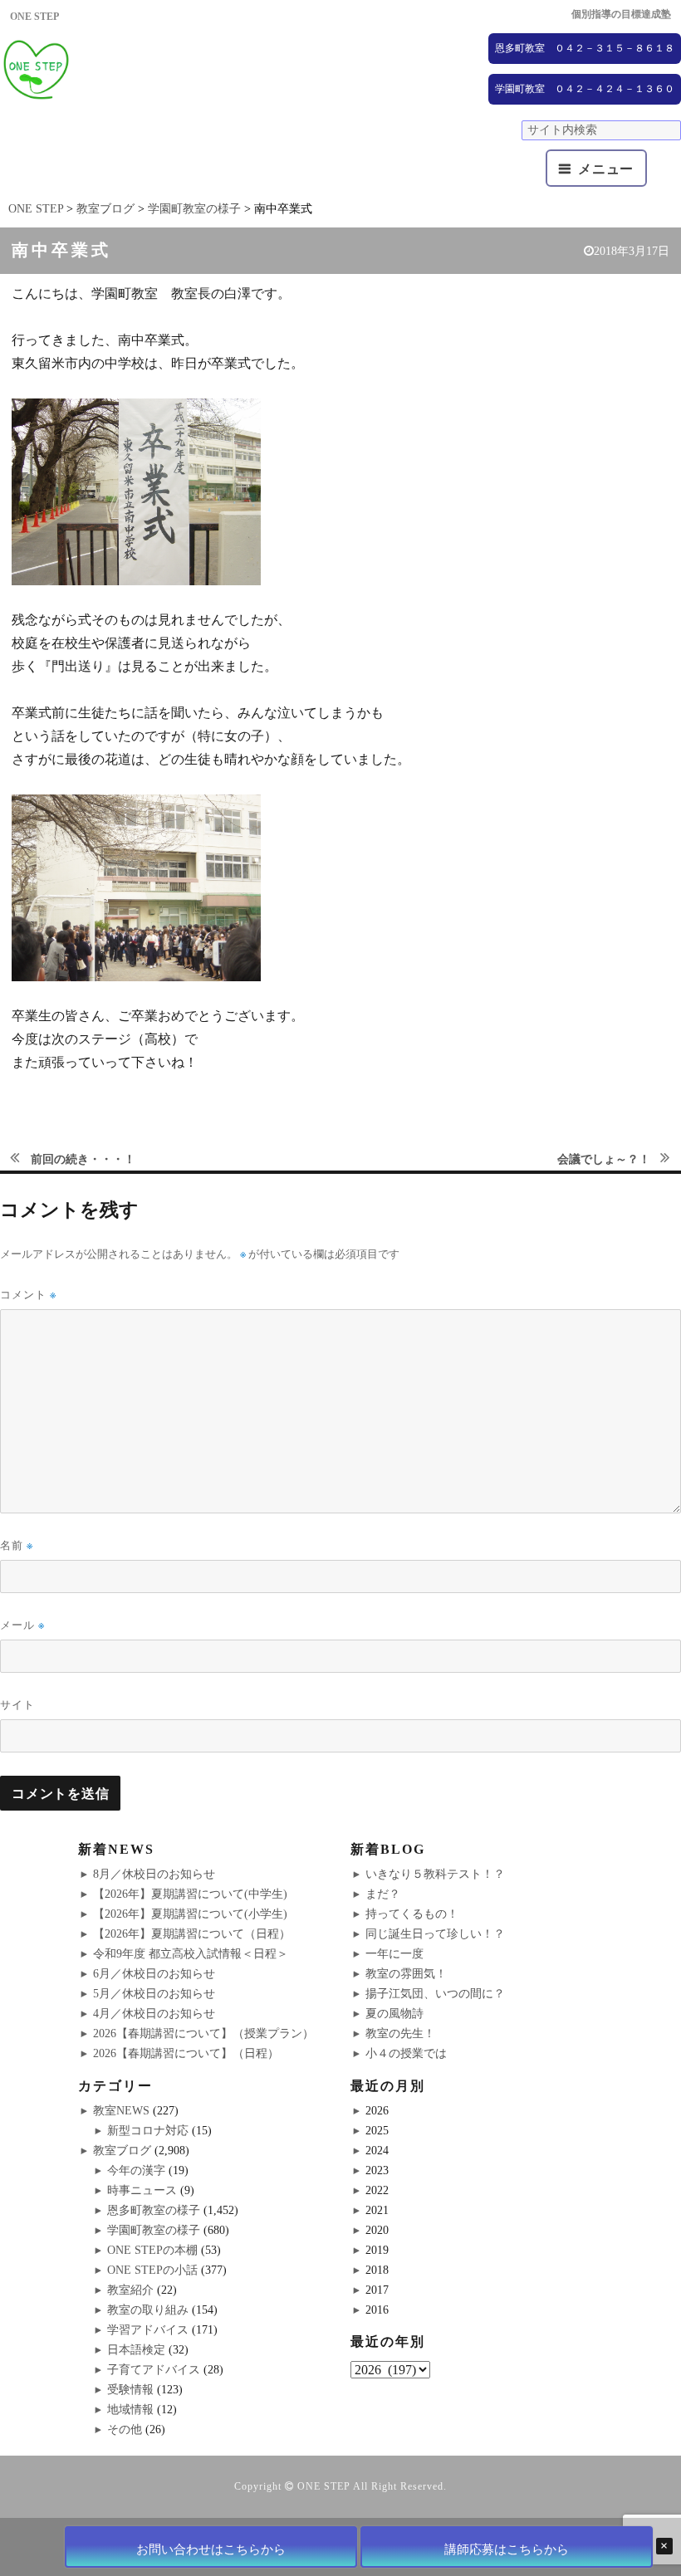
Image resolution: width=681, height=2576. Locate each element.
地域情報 (130, 2410)
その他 (125, 2429)
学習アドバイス (148, 2330)
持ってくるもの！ (412, 1914)
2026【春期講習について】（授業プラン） (203, 2033)
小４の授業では (406, 2053)
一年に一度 (394, 1954)
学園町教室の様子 (154, 2230)
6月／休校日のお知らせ (154, 1974)
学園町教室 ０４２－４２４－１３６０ (585, 89)
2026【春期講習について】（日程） (186, 2053)
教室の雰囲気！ (406, 1974)
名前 (17, 1545)
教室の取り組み (148, 2310)
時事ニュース (142, 2190)
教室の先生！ (400, 2033)
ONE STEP (324, 2486)
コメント (28, 1295)
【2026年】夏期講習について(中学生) (190, 1894)
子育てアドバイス (154, 2370)
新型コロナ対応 (148, 2131)
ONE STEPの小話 (152, 2270)
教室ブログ (122, 2151)
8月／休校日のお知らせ (154, 1874)
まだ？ (383, 1894)
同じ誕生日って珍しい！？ (435, 1934)
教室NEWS (121, 2111)
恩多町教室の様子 (154, 2210)
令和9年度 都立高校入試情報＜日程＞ (191, 1954)
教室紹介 (130, 2290)
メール (22, 1625)
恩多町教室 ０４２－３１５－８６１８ (585, 48)
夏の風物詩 (394, 2014)
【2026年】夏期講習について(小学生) (190, 1914)
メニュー (606, 169)
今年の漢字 (136, 2170)
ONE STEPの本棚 (152, 2250)
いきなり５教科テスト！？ (435, 1874)
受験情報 (130, 2390)
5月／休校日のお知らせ (154, 1994)
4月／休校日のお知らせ (154, 2014)
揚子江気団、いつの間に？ (435, 1994)
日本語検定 (136, 2350)
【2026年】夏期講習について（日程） (192, 1934)
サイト (17, 1704)
